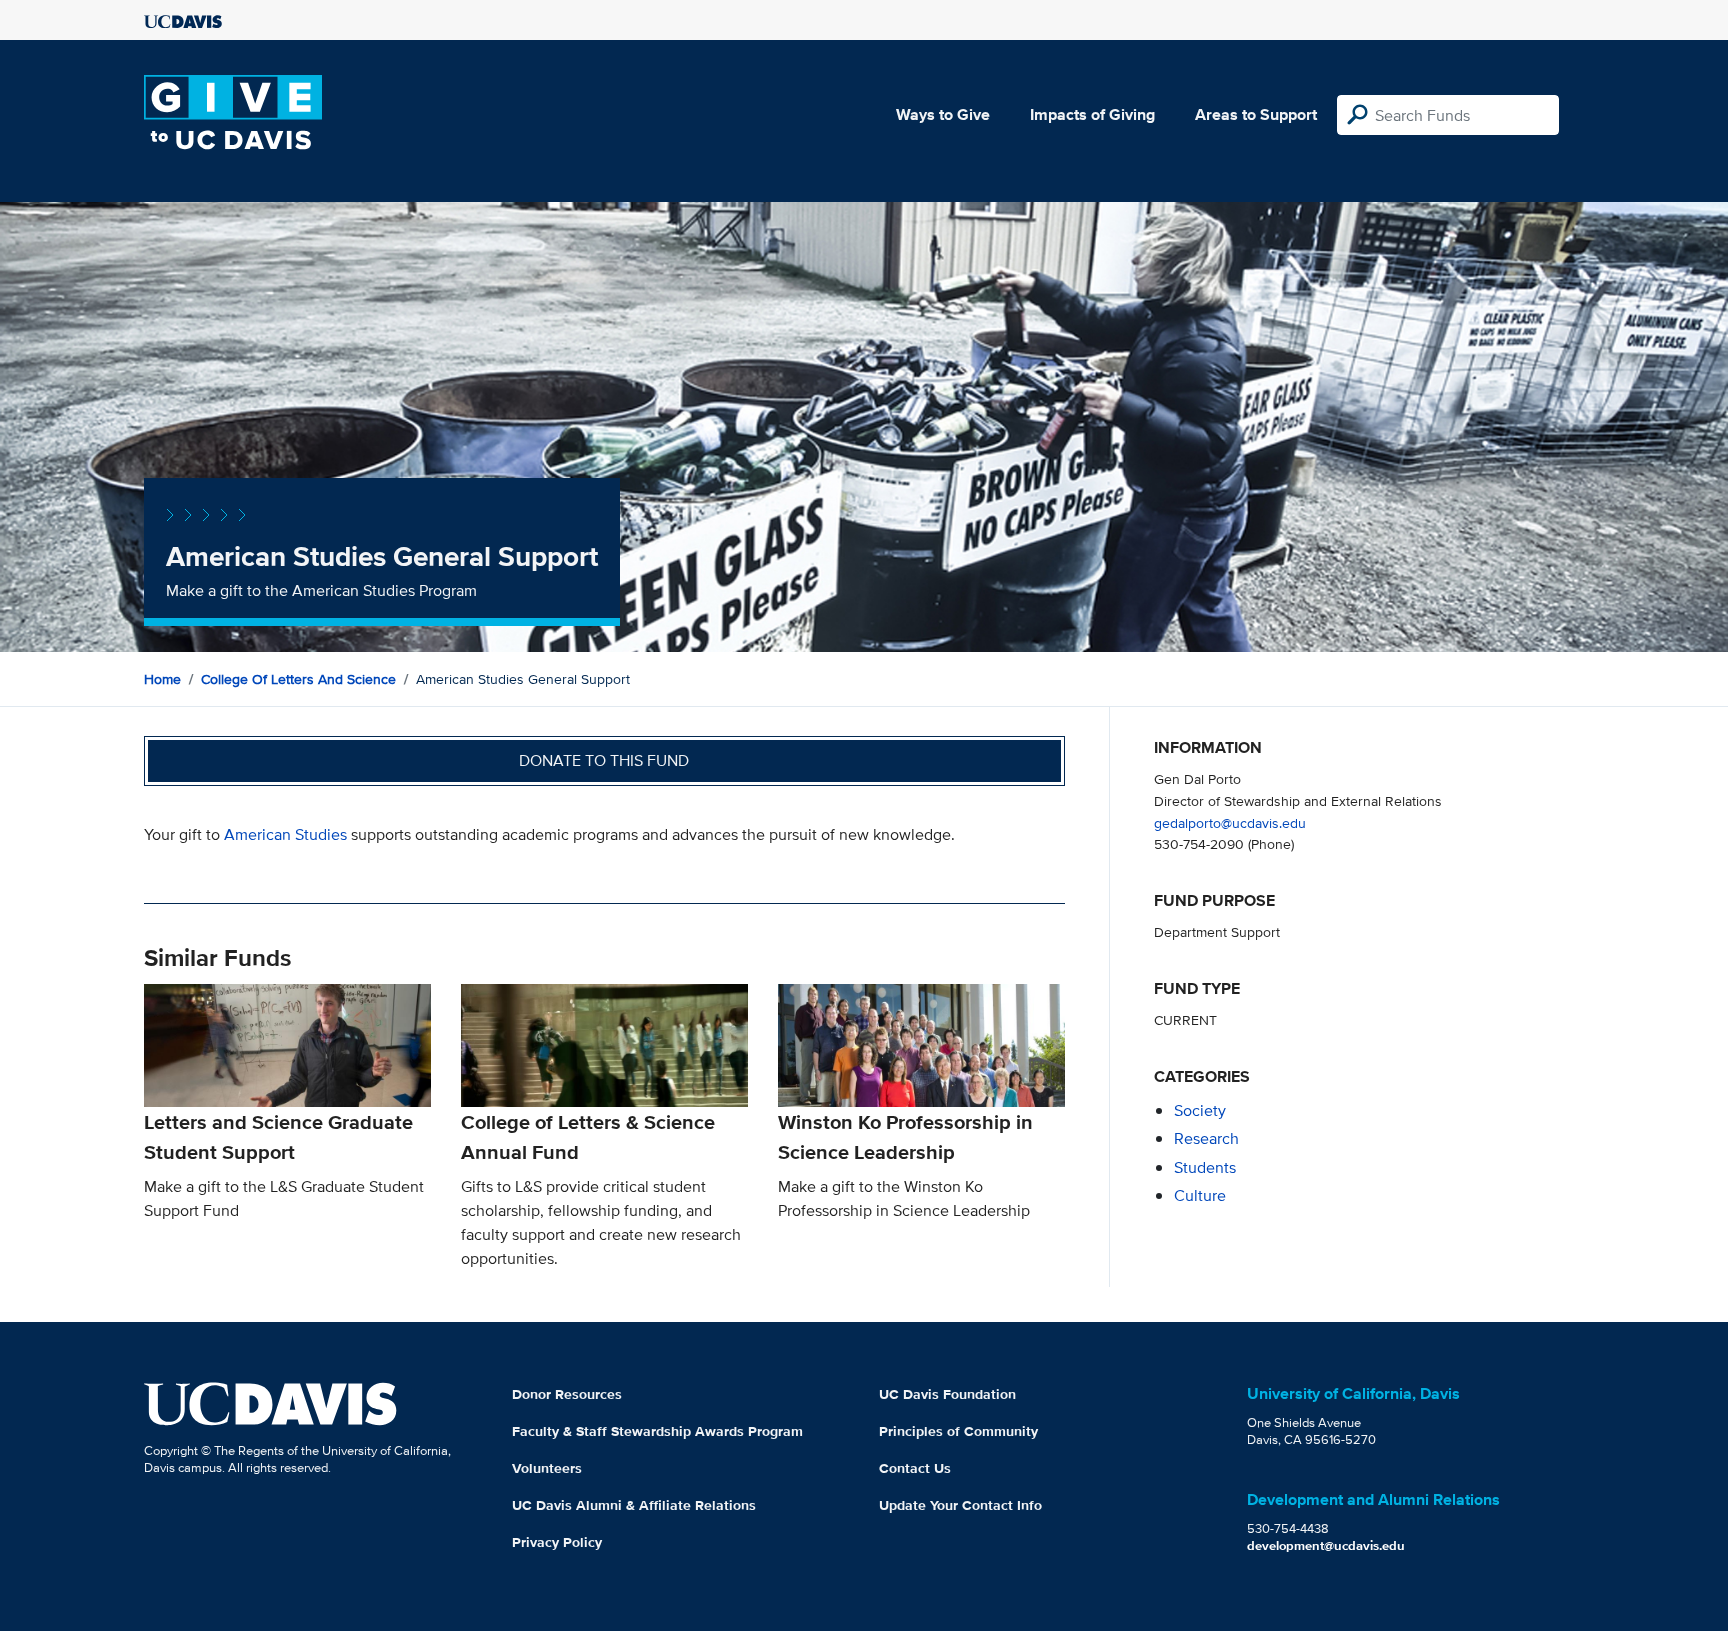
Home (162, 679)
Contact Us (915, 1468)
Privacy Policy (557, 1542)
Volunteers (547, 1468)
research (1206, 1138)
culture (1200, 1195)
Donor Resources (567, 1394)
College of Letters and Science (298, 679)
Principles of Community (958, 1431)
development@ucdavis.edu (1326, 1545)
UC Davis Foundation (947, 1394)
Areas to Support (1256, 114)
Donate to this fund (604, 760)
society (1200, 1110)
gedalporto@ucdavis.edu (1230, 822)
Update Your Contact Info (960, 1505)
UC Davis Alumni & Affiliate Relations (634, 1505)
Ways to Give (943, 114)
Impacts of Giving (1092, 114)
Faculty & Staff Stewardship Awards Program (657, 1431)
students (1205, 1167)
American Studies (285, 834)
